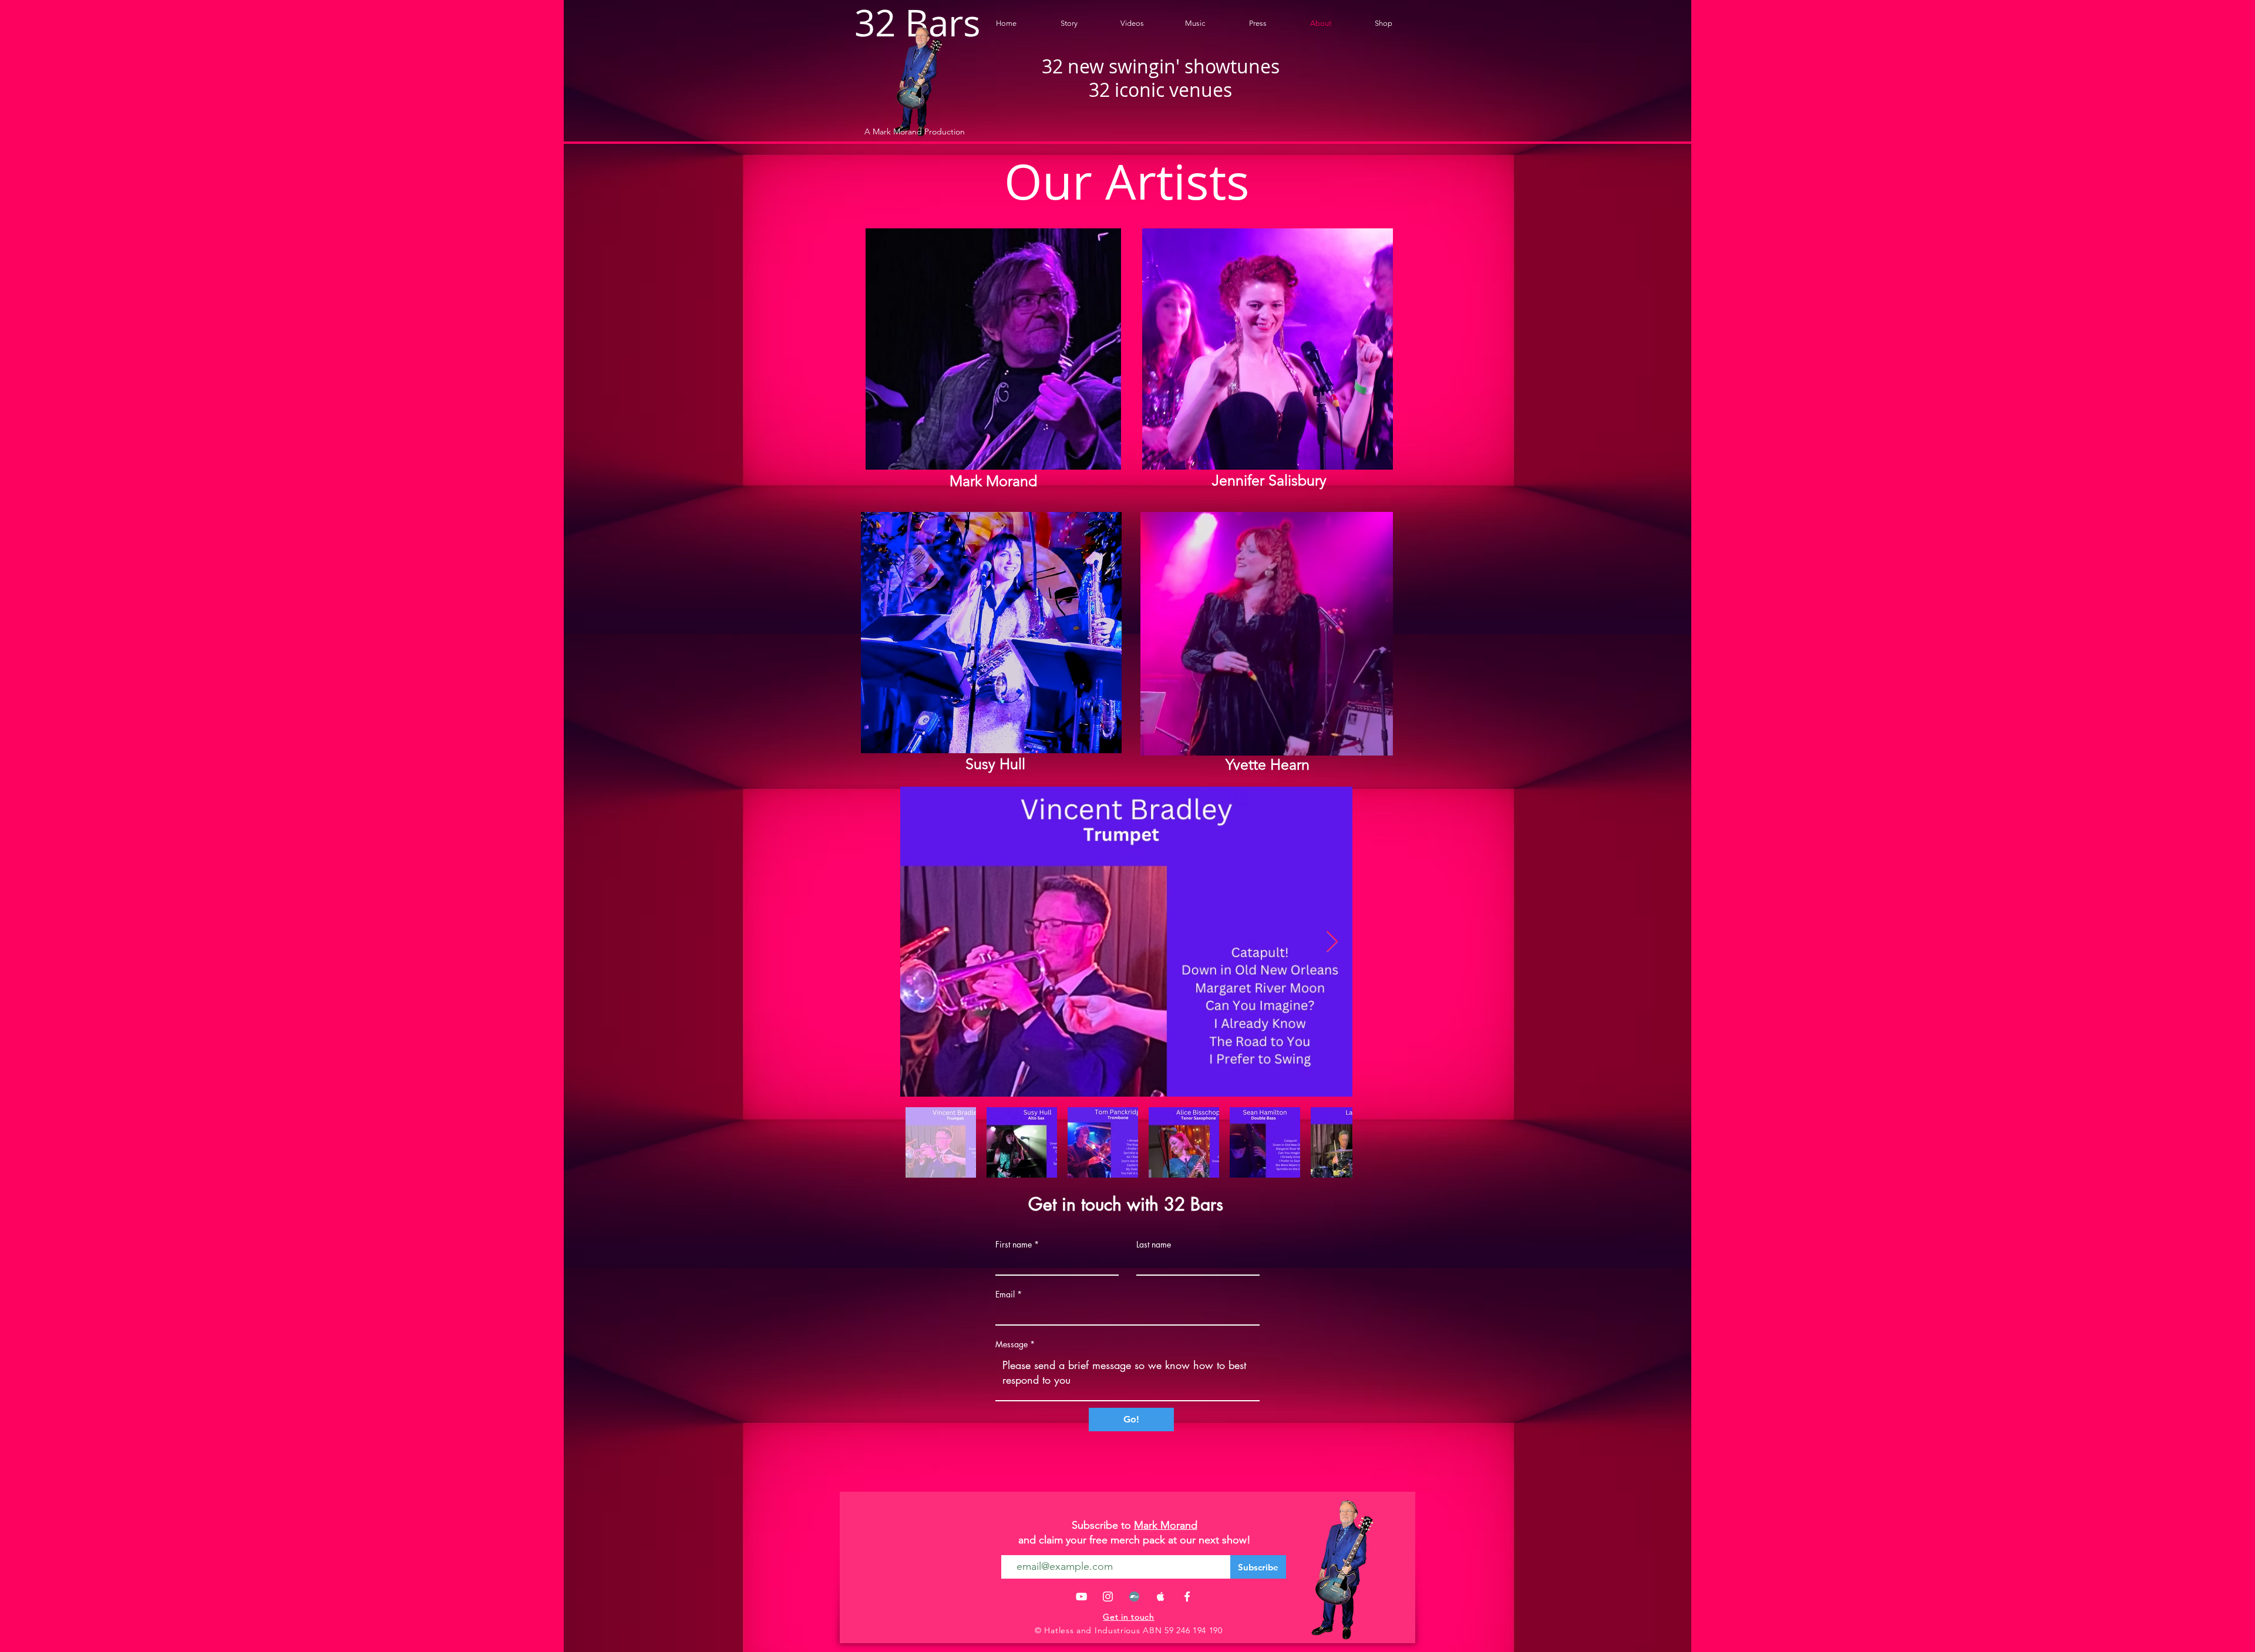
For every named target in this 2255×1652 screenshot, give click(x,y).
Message (1012, 1344)
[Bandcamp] (1134, 1597)
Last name (1154, 1245)
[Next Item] (1332, 942)
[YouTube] (1081, 1597)
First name (1014, 1245)
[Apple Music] (1161, 1597)
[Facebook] (1187, 1597)
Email (1005, 1294)
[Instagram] (1108, 1597)
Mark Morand (1166, 1525)
